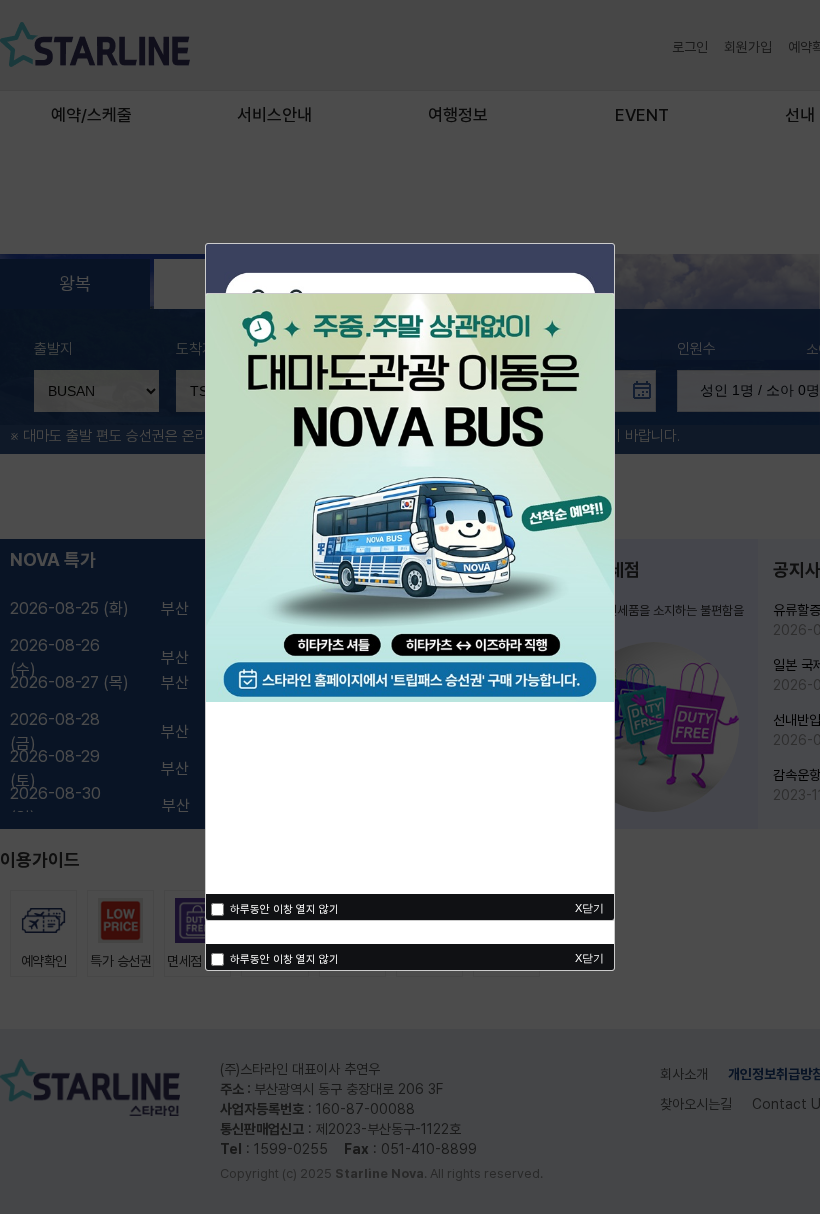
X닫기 (589, 958)
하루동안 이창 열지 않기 (283, 959)
